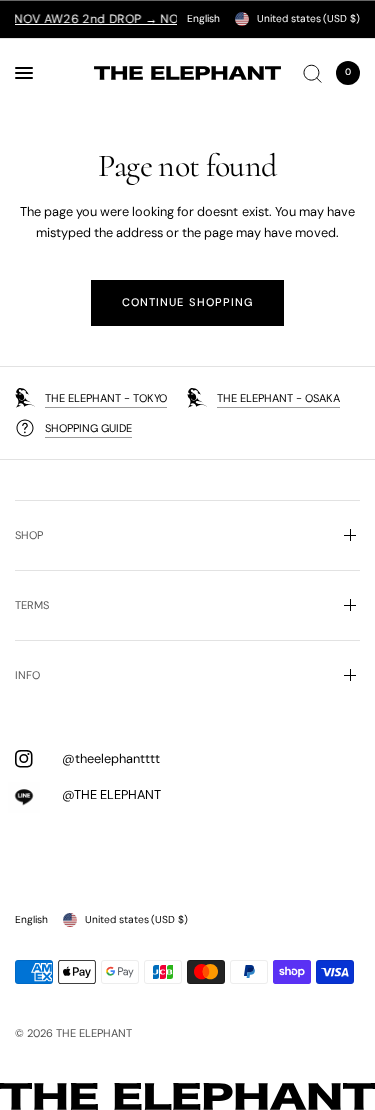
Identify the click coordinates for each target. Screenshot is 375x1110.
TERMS (32, 605)
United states (308, 18)
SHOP (29, 535)
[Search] (312, 73)
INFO (27, 675)
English (203, 18)
